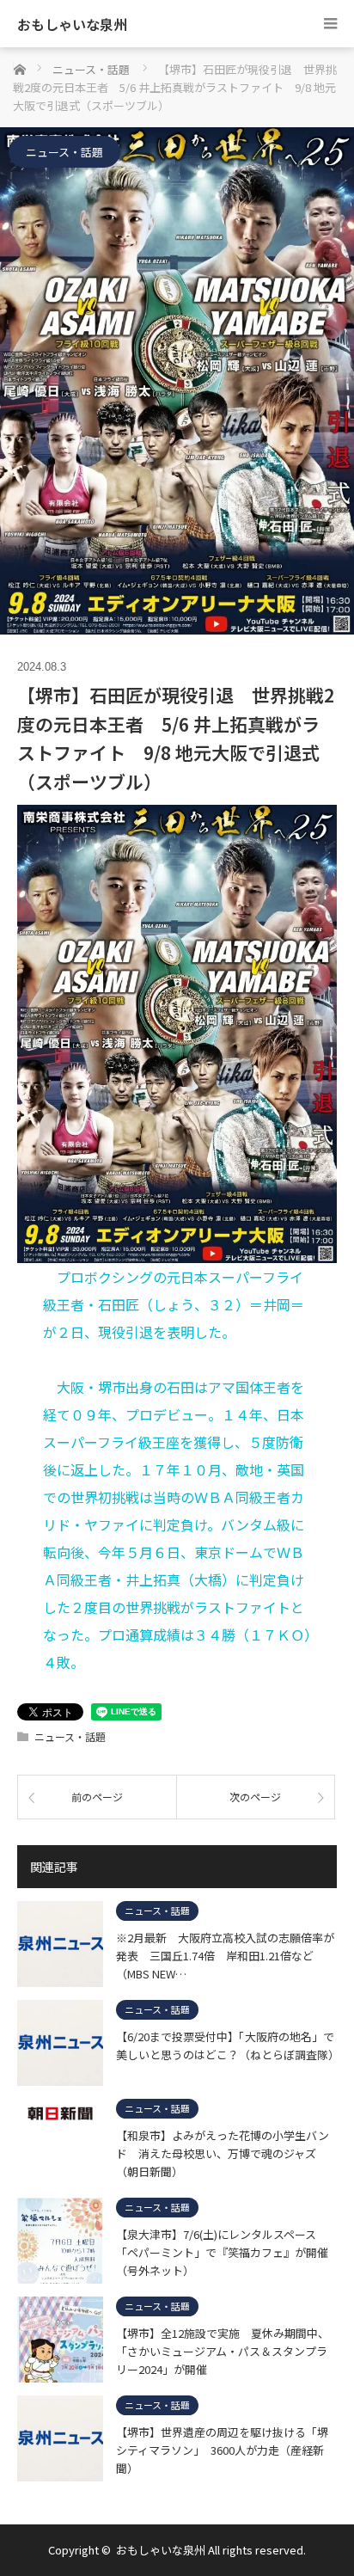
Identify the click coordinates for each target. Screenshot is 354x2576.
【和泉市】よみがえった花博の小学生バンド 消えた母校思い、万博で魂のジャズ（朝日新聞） (223, 2153)
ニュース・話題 (64, 152)
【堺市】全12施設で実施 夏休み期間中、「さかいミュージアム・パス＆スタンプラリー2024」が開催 (223, 2351)
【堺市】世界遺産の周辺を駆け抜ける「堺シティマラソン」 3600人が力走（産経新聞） (222, 2450)
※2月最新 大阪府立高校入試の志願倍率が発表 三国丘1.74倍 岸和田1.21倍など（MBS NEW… (225, 1955)
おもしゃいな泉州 (72, 24)
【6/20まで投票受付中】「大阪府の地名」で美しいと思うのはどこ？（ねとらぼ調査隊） (226, 2045)
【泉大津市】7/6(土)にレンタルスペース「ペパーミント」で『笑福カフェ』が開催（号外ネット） (222, 2252)
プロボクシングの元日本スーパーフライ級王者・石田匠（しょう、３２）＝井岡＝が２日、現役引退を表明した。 (174, 1304)
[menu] (330, 24)
